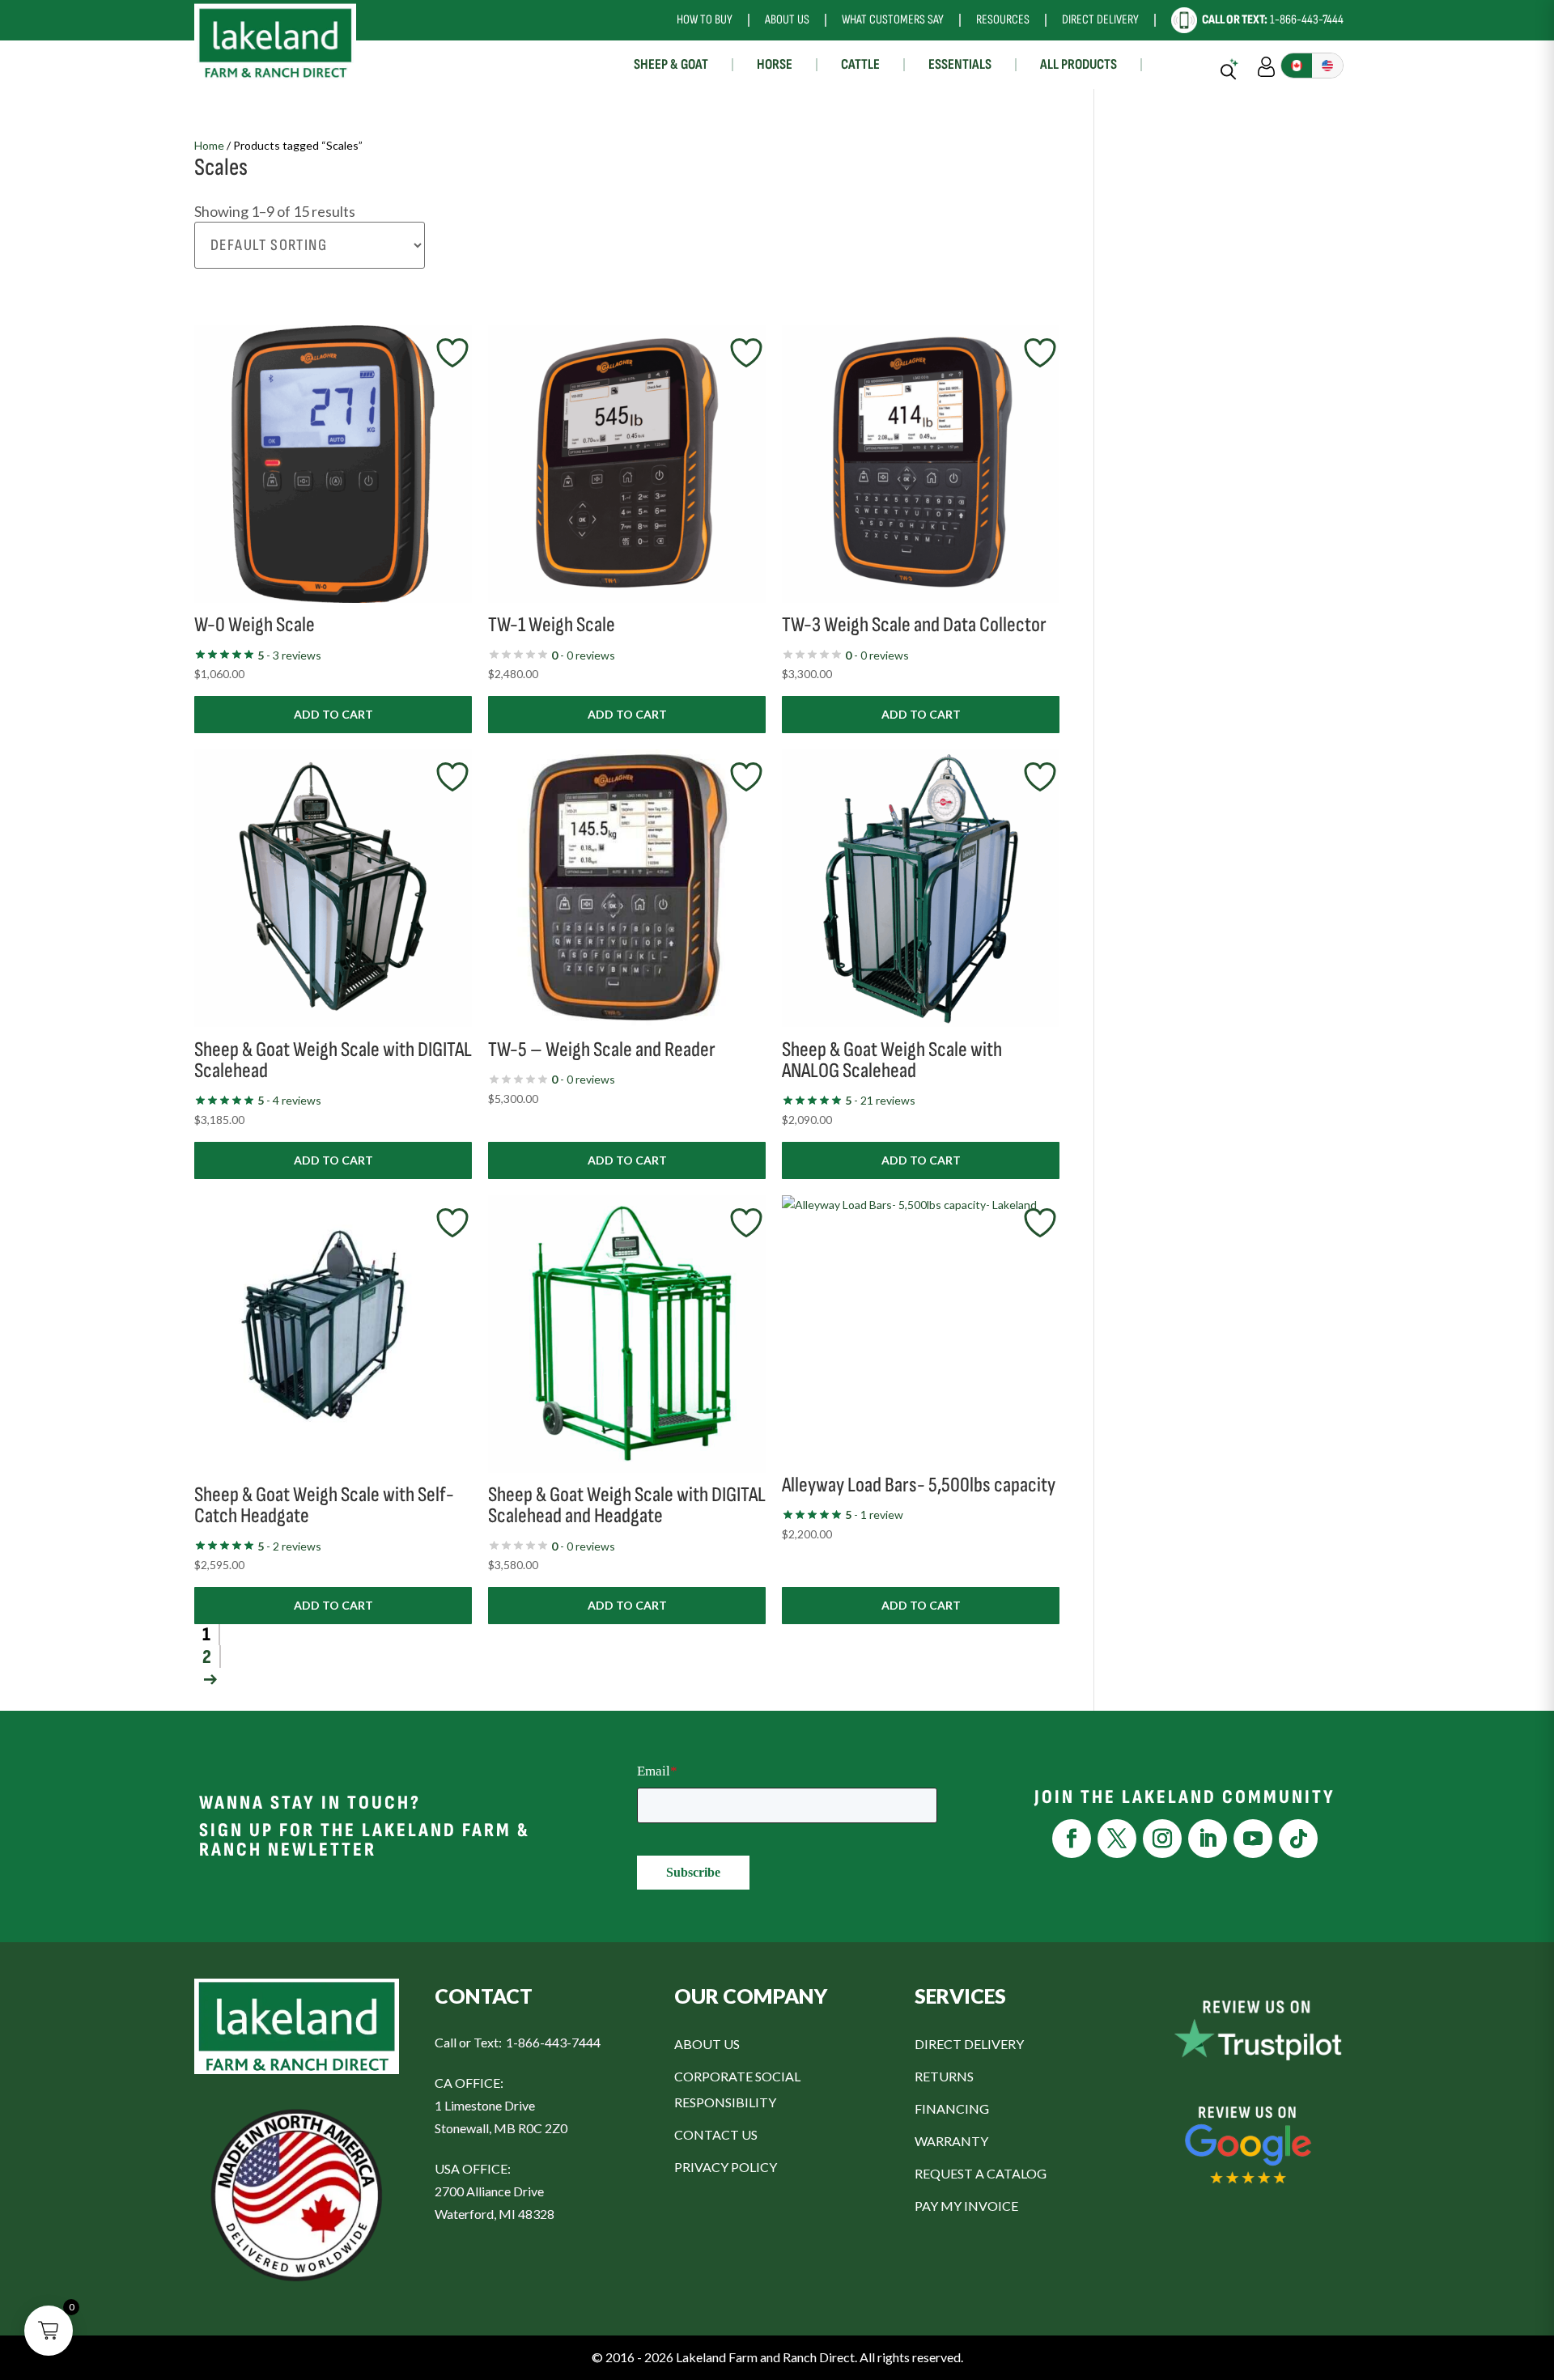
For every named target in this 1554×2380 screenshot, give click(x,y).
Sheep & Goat (671, 64)
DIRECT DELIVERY (969, 2044)
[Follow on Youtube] (1253, 1839)
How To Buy (705, 20)
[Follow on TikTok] (1298, 1839)
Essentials (960, 64)
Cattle (860, 64)
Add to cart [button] (333, 714)
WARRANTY (951, 2141)
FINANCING (952, 2108)
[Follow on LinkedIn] (1208, 1839)
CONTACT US (716, 2134)
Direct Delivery (1100, 20)
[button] (49, 2331)
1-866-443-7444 (1273, 20)
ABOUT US (707, 2044)
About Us (787, 20)
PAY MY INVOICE (966, 2206)
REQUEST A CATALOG (981, 2173)
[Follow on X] (1117, 1839)
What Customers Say (893, 20)
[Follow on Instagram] (1162, 1839)
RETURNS (944, 2076)
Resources (1003, 20)
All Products (1078, 64)
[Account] (1266, 65)
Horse (775, 64)
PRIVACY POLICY (726, 2167)
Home (209, 145)
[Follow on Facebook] (1072, 1839)
